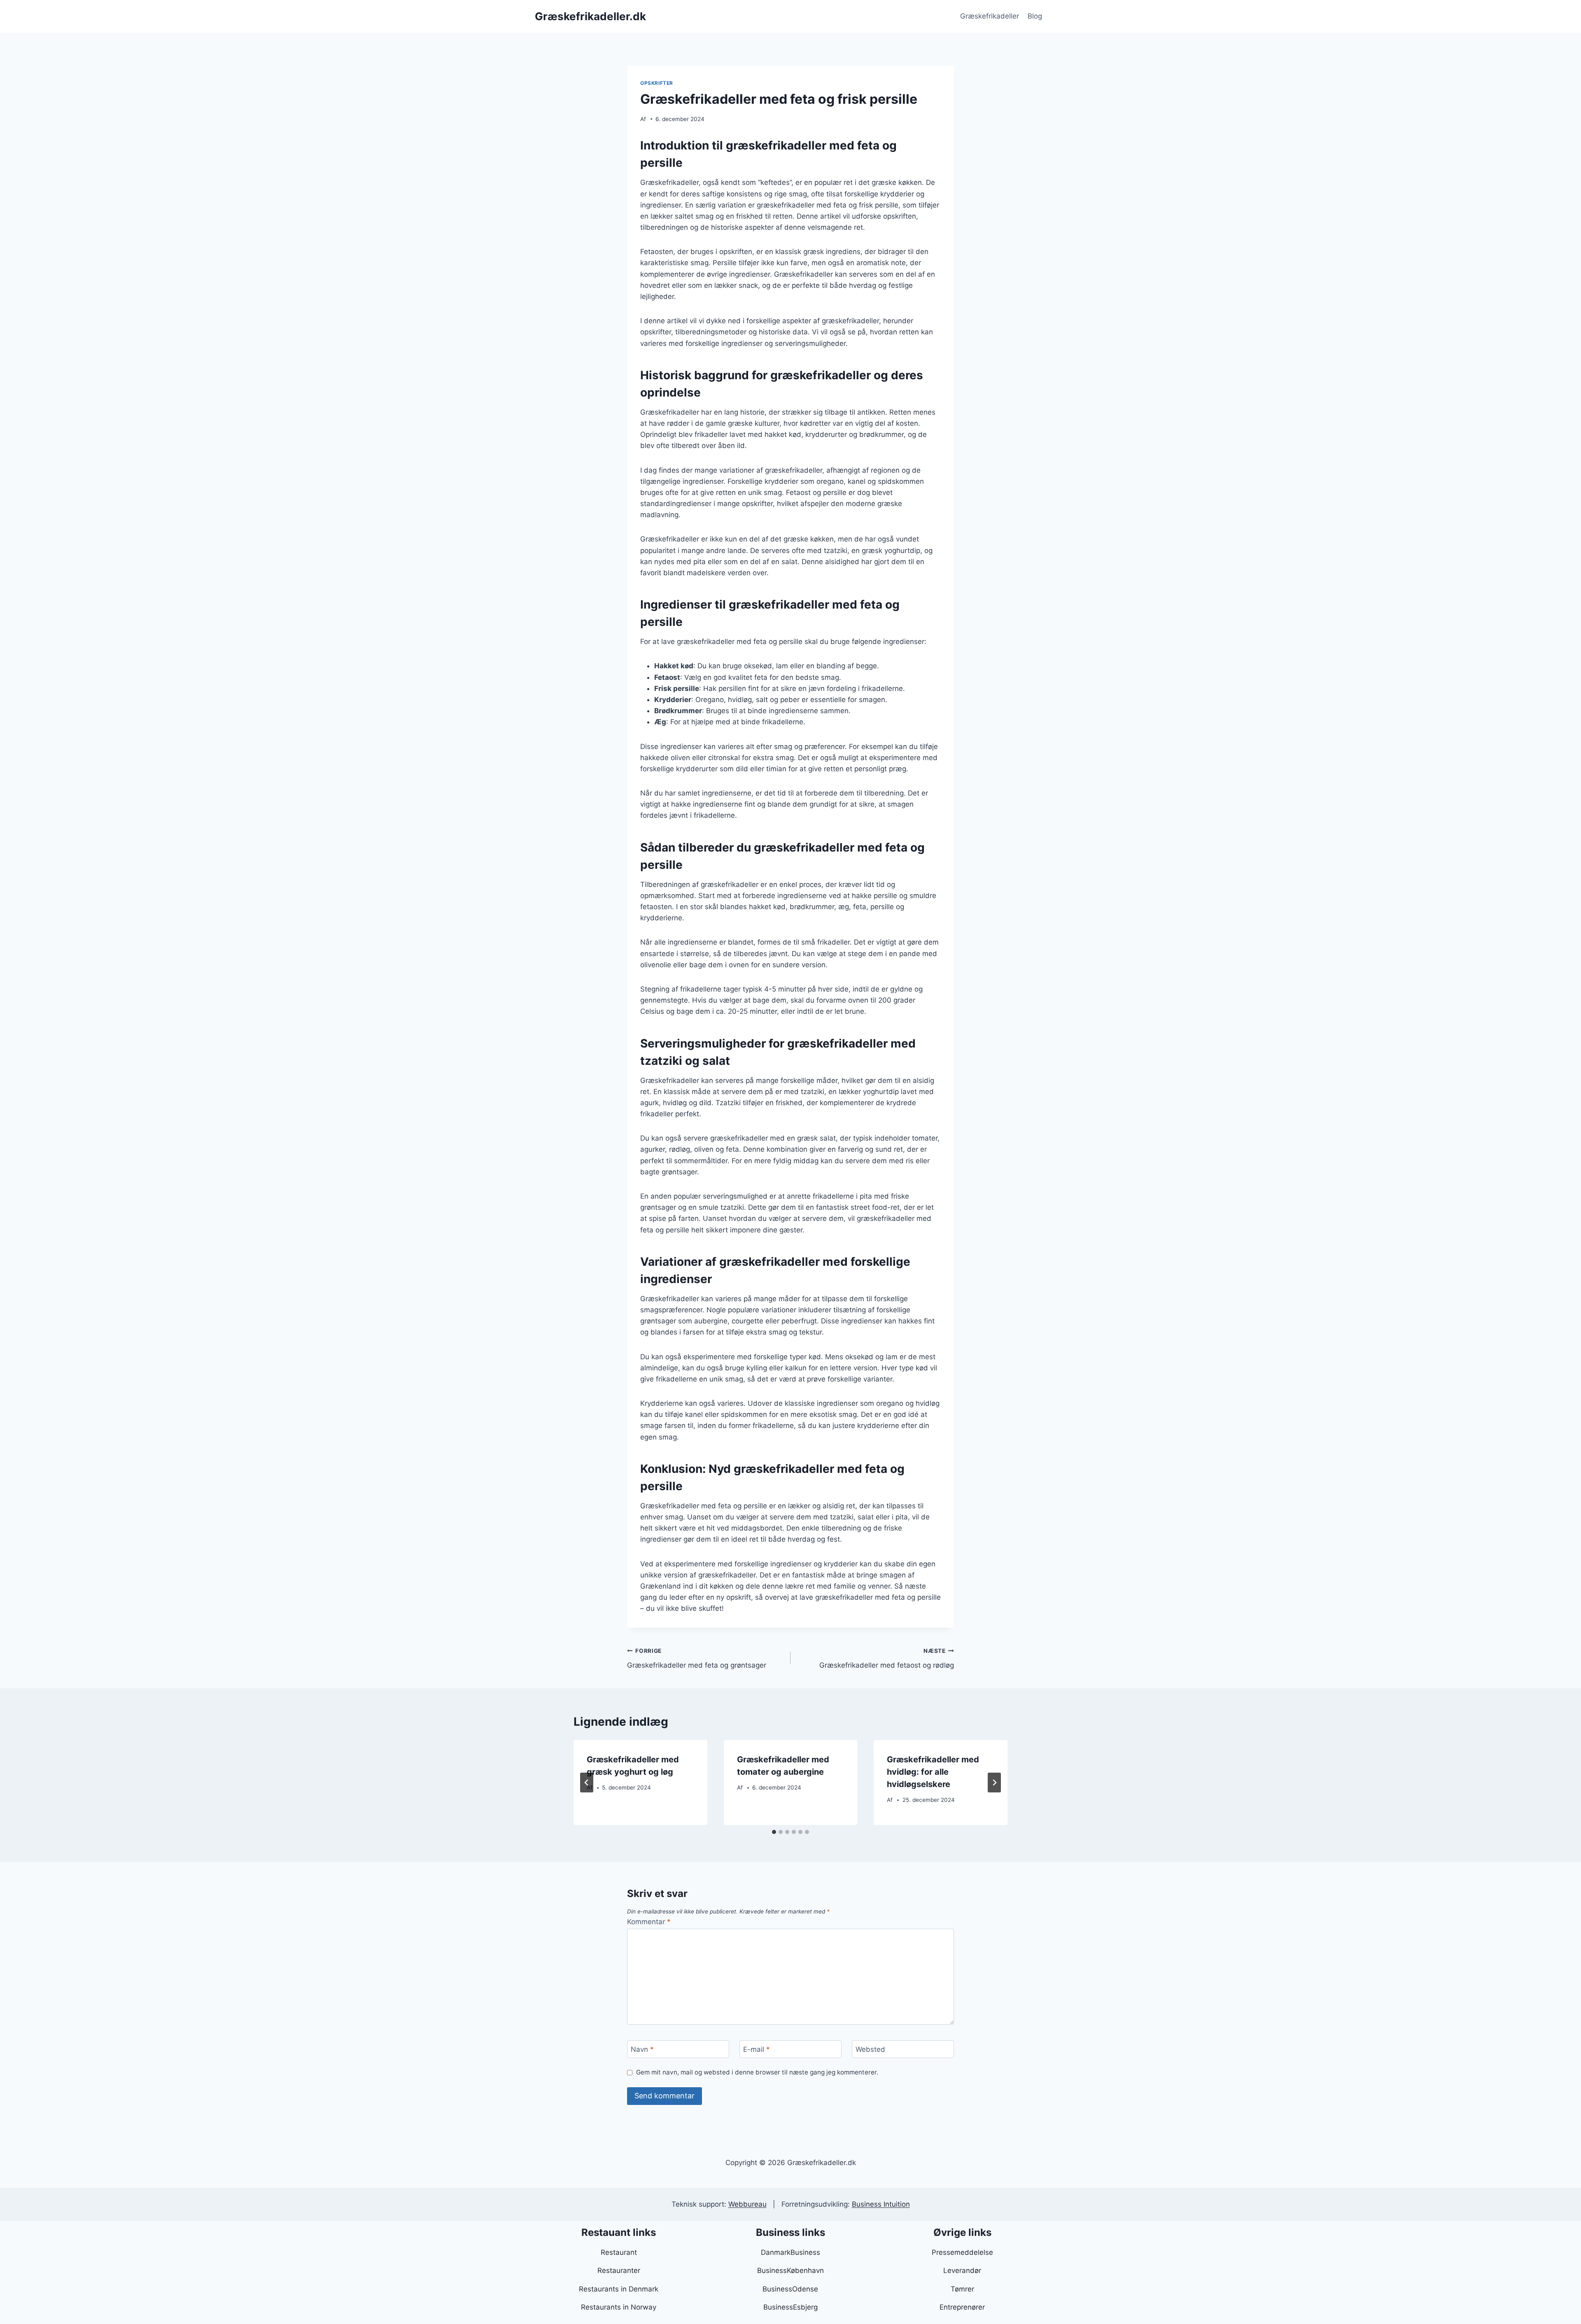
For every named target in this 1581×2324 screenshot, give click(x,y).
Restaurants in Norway (619, 2307)
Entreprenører (962, 2307)
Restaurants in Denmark (619, 2289)
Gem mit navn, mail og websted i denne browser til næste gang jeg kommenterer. (757, 2072)
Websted (870, 2049)
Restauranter (619, 2270)
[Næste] (994, 1783)
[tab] (774, 1832)
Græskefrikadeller (990, 16)
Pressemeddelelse (962, 2252)
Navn (642, 2049)
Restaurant (619, 2252)
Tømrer (962, 2289)
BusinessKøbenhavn (790, 2270)
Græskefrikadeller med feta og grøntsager (697, 1658)
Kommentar (649, 1922)
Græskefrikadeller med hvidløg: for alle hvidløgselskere (933, 1772)
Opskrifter (657, 83)
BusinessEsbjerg (790, 2307)
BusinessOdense (790, 2289)
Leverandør (962, 2270)
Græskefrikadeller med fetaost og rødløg (887, 1658)
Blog (1035, 16)
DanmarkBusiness (790, 2252)
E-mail (757, 2049)
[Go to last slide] (587, 1783)
